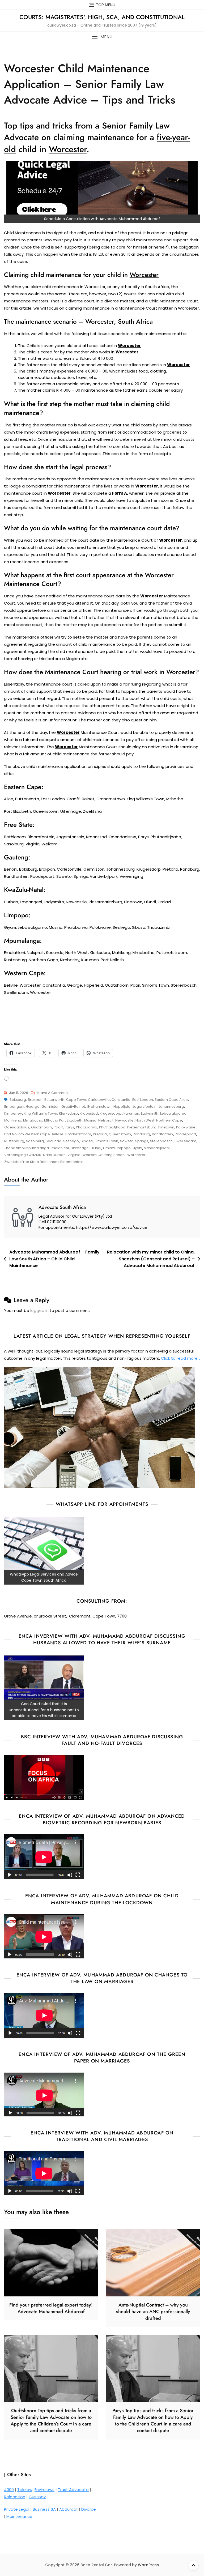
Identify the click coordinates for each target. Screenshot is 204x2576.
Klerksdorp (68, 1113)
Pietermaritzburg (142, 1127)
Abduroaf (69, 2509)
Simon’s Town (106, 1141)
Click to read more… (180, 1358)
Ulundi (96, 1148)
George (33, 1107)
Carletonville (99, 1100)
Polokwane (186, 1127)
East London (143, 1100)
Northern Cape (169, 1120)
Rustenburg (14, 1141)
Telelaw (25, 2490)
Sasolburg (35, 1141)
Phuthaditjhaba (112, 1127)
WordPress (148, 2565)
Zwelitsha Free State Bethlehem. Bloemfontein (44, 1162)
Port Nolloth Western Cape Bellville (34, 1134)
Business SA (44, 2509)
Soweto (127, 1141)
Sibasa (87, 1141)
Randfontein (162, 1134)
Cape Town (76, 1100)
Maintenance (19, 2516)
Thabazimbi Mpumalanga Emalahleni (37, 1148)
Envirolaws (44, 2490)
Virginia (74, 1155)
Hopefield (122, 1107)
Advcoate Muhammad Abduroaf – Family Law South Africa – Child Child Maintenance (54, 1259)
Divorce (89, 2509)
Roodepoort (185, 1134)
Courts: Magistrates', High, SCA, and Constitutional (102, 17)
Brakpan (35, 1100)
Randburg (141, 1134)
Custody (37, 2497)
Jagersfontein (144, 1107)
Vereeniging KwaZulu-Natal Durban (35, 1155)
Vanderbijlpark (157, 1148)
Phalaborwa (87, 1127)
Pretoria (100, 1134)
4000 (9, 2490)
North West (145, 1120)
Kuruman (131, 1113)
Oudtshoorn (41, 1127)
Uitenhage (80, 1148)
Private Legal (17, 2509)
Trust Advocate (73, 2490)
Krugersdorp (111, 1113)
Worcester (136, 1155)
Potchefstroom (78, 1134)
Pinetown (166, 1127)
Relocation (15, 2497)
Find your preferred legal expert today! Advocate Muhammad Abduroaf (51, 2308)
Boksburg (18, 1100)
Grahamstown (99, 1107)
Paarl (58, 1127)
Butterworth (54, 1100)
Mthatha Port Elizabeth (63, 1120)
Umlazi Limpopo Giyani (123, 1148)
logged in (39, 1310)
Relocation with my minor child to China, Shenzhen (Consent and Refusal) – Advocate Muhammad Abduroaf (151, 1259)
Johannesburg (171, 1107)
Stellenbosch (161, 1141)
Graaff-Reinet (73, 1107)
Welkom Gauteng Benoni (104, 1155)
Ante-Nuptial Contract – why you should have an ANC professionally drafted (153, 2312)
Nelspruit (106, 1120)
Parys (69, 1127)
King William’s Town (40, 1113)
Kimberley (13, 1113)
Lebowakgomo (173, 1113)
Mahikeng (13, 1120)
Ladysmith (150, 1113)
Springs (142, 1141)
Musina (90, 1120)
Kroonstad (89, 1113)
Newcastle (124, 1120)
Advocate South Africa (62, 1207)
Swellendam (185, 1141)
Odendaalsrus (17, 1127)
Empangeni (14, 1107)
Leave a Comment (53, 1093)
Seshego (71, 1141)
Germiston (50, 1107)
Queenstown (120, 1134)
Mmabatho (33, 1120)
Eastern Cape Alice (171, 1100)
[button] (102, 37)
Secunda (54, 1141)
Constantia (121, 1100)
